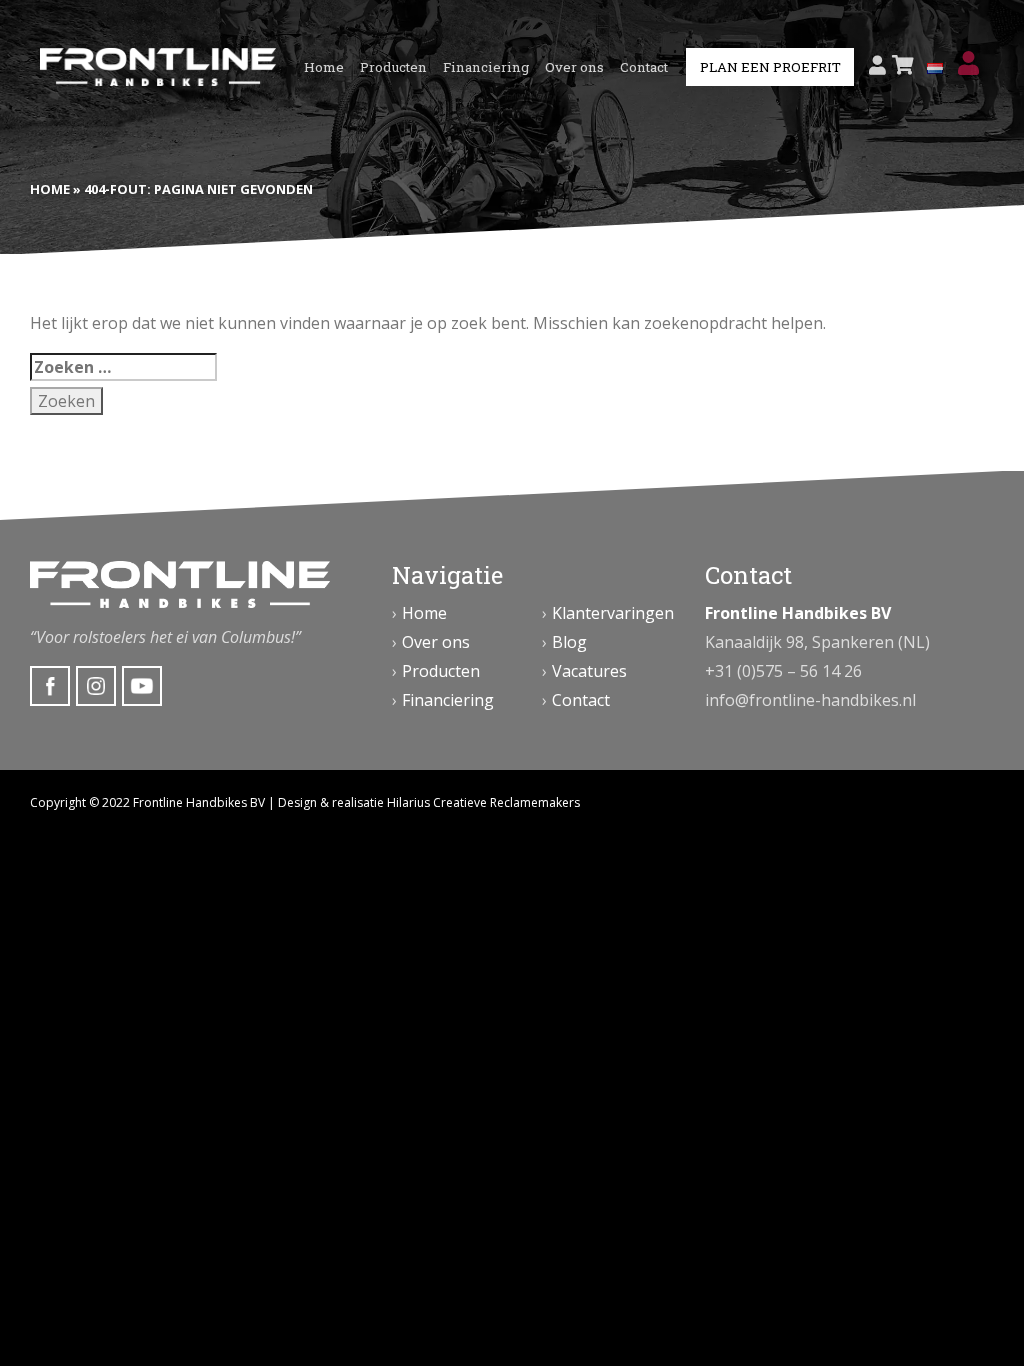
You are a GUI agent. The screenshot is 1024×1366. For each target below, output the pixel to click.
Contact (644, 67)
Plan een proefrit (770, 67)
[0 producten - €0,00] (903, 65)
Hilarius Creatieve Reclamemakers (483, 802)
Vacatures (589, 671)
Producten (393, 67)
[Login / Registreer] (877, 65)
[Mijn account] (968, 63)
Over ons (574, 67)
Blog (569, 642)
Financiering (486, 67)
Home (324, 67)
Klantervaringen (613, 613)
